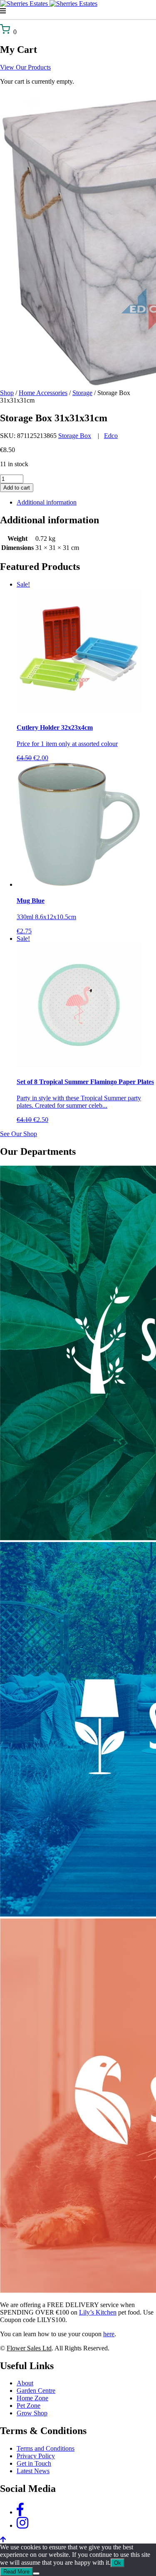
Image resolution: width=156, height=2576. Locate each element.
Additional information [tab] (47, 502)
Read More (16, 2572)
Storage (82, 393)
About (25, 2383)
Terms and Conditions (46, 2448)
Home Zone (32, 2398)
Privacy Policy (36, 2456)
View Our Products (25, 67)
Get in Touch (34, 2463)
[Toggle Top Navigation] (78, 11)
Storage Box (75, 436)
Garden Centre (36, 2391)
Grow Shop (32, 2413)
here (109, 2334)
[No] (36, 2574)
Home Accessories (43, 393)
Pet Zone (28, 2406)
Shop (7, 393)
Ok (118, 2563)
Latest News (33, 2471)
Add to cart (17, 488)
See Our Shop (19, 1134)
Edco (111, 436)
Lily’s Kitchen (98, 2312)
